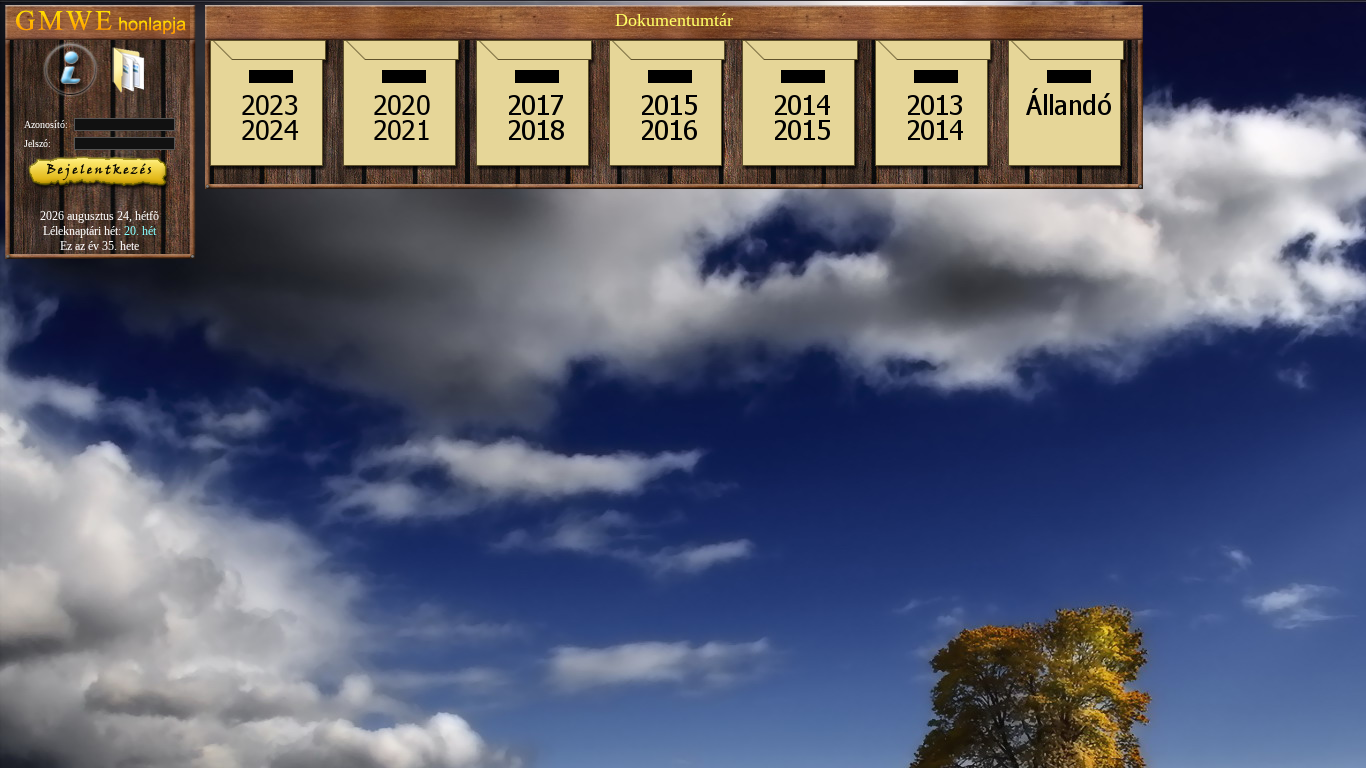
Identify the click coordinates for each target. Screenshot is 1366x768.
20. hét (140, 231)
